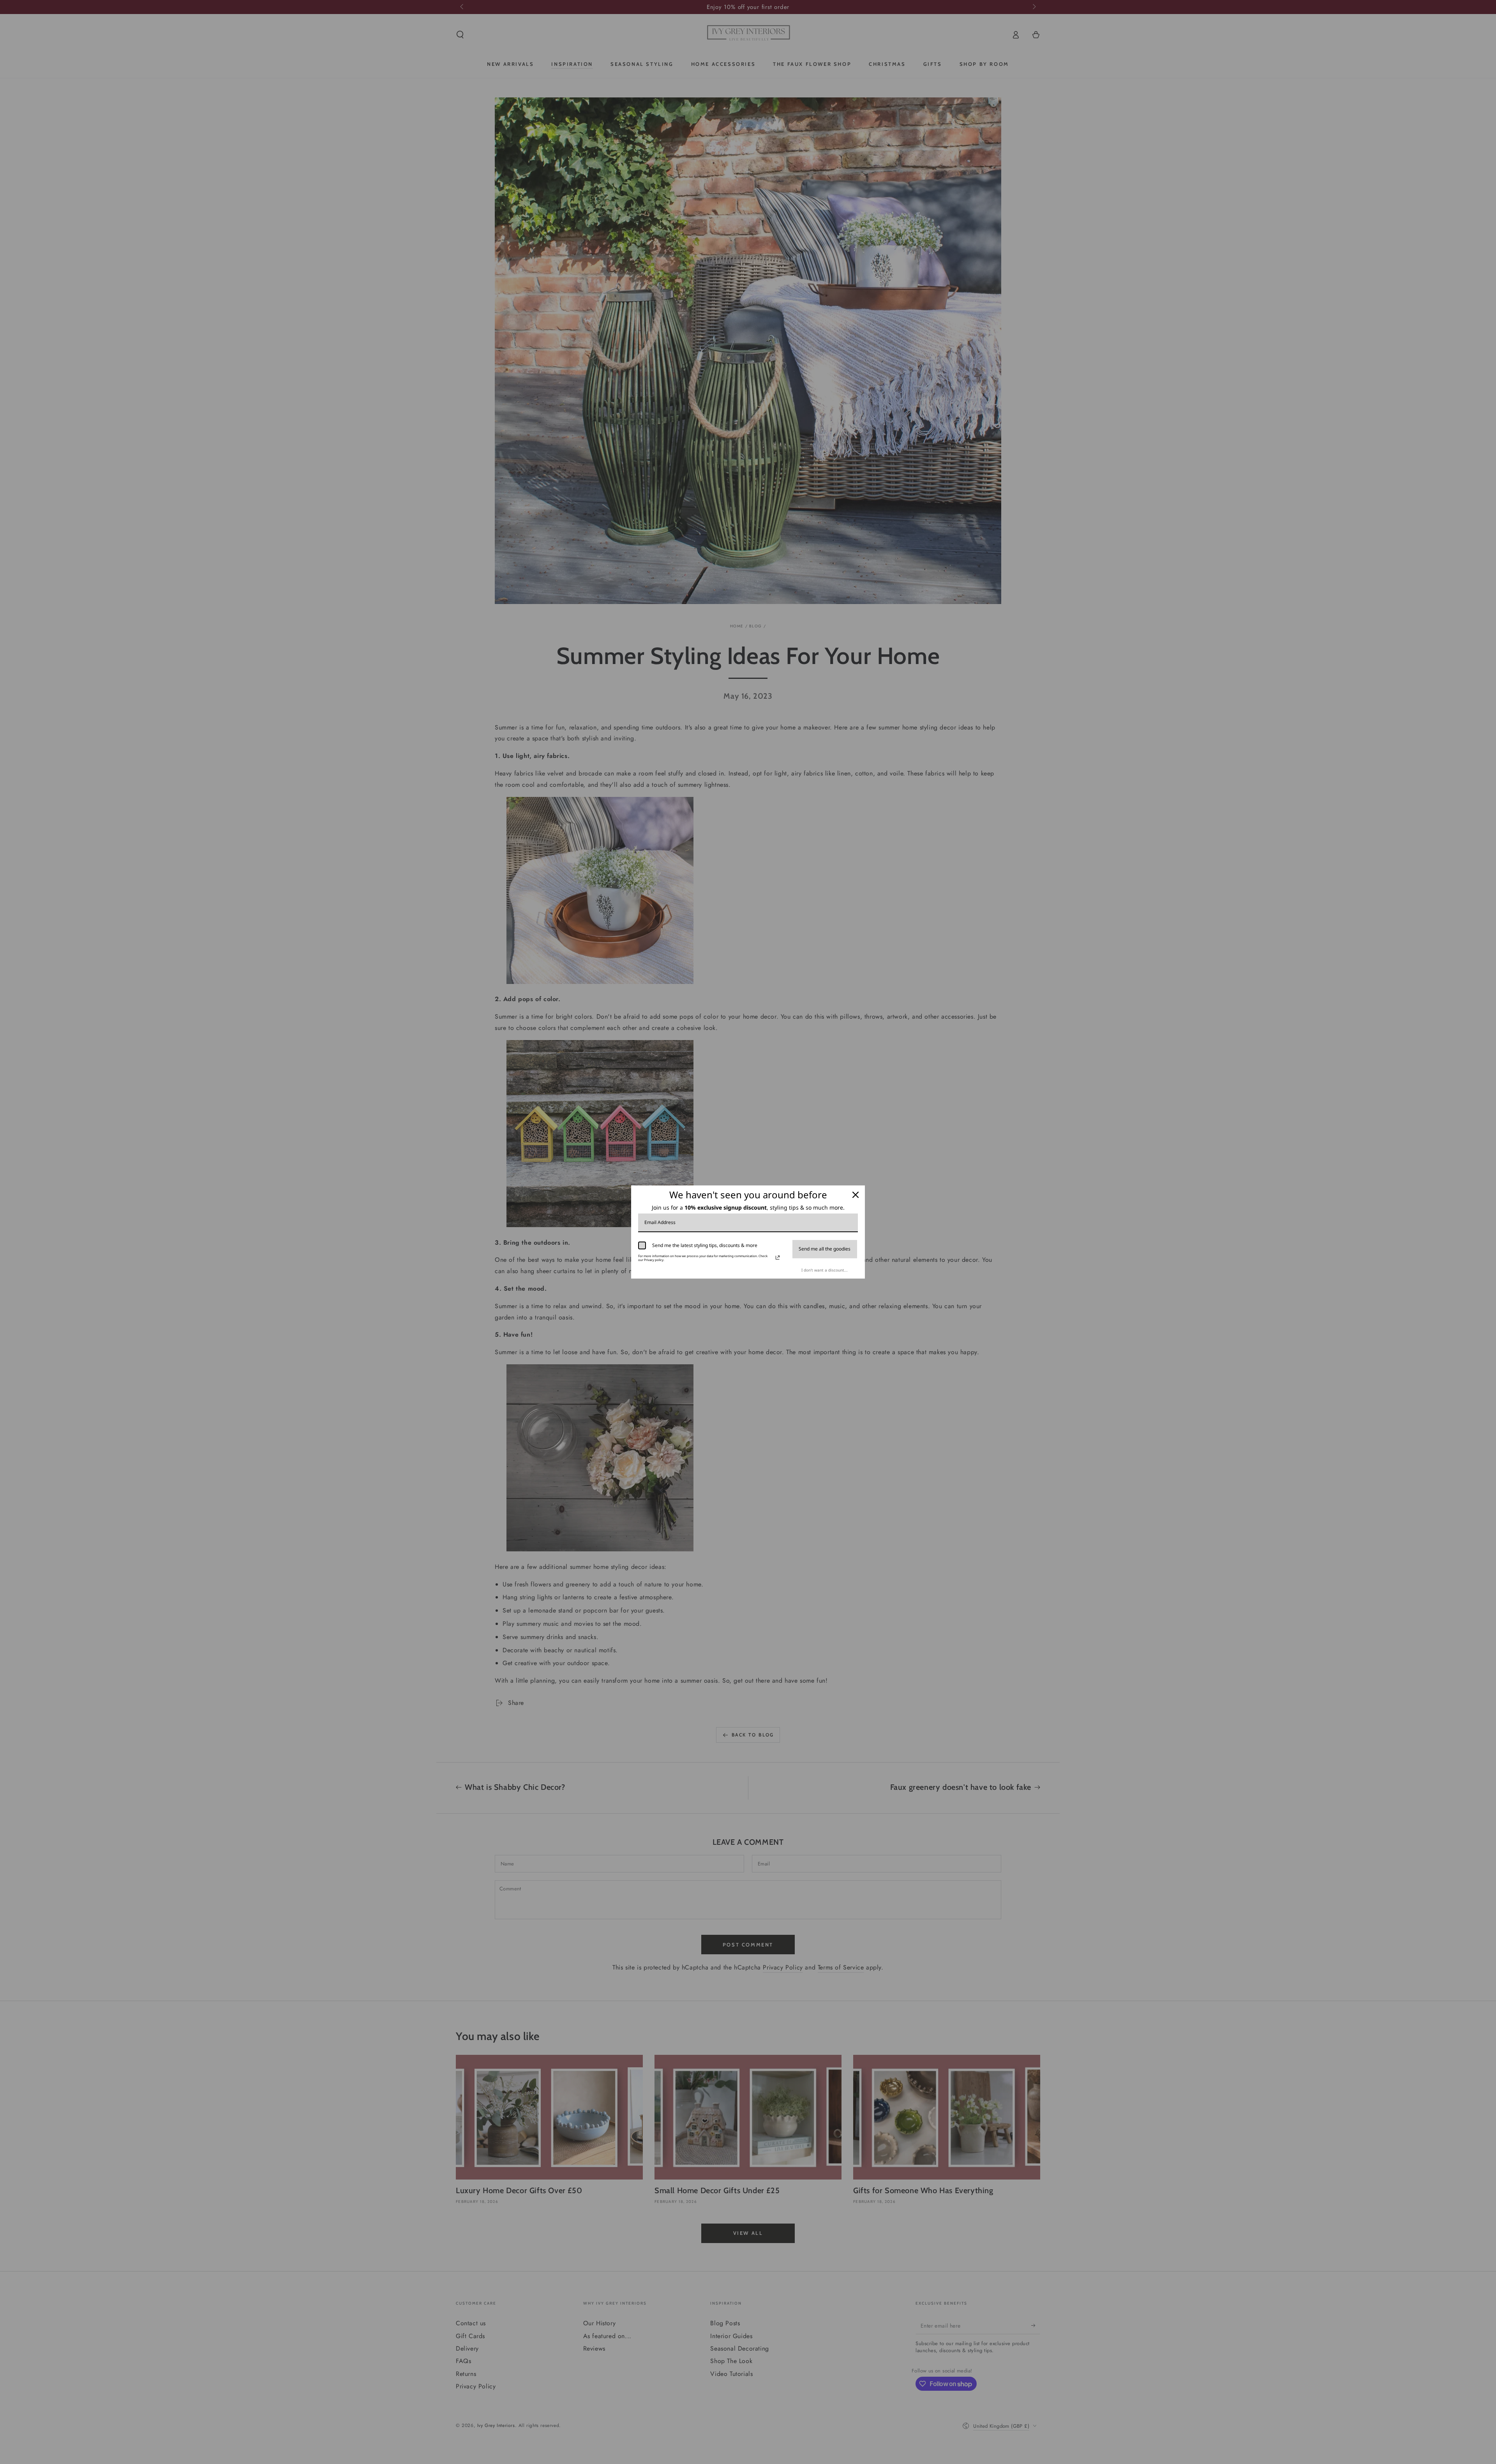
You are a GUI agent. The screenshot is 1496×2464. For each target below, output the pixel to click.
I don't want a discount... (825, 1270)
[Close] (856, 1195)
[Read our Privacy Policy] (778, 1258)
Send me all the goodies (825, 1249)
